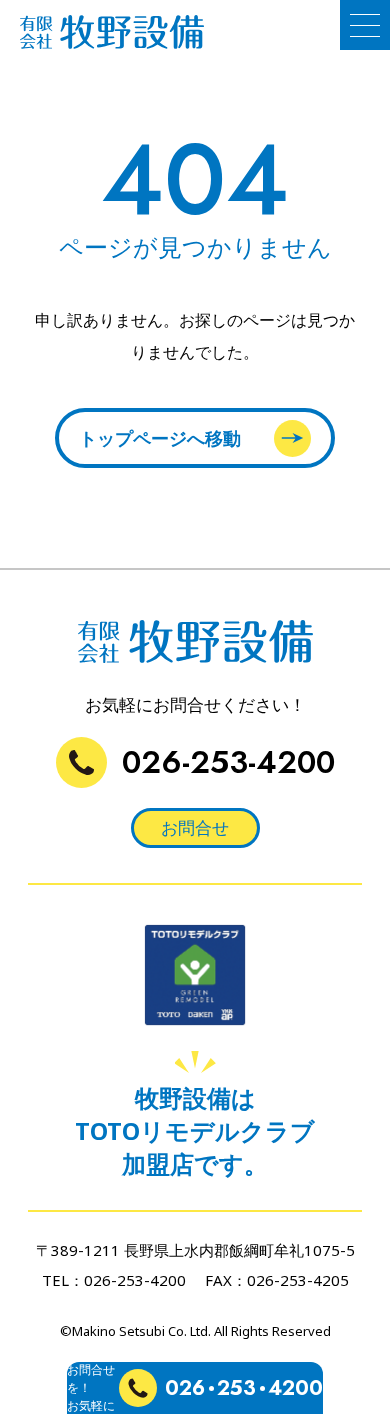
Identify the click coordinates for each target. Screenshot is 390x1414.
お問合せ (195, 827)
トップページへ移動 (160, 438)
